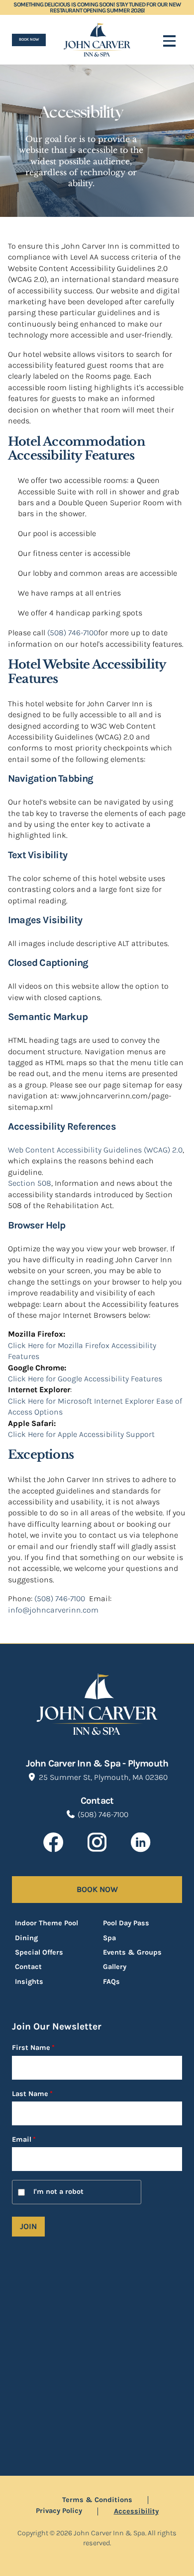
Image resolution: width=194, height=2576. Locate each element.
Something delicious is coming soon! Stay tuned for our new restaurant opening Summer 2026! (97, 7)
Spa (109, 1938)
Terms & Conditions (97, 2500)
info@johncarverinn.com (53, 1610)
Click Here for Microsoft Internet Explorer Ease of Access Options (95, 1406)
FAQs (111, 1982)
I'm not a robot (58, 2192)
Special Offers (39, 1952)
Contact (28, 1967)
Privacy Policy (59, 2511)
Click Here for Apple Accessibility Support (81, 1434)
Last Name (32, 2094)
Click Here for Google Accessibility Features (85, 1379)
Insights (29, 1982)
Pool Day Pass (126, 1923)
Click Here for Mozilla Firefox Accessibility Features (82, 1351)
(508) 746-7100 (73, 633)
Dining (26, 1938)
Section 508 (30, 1183)
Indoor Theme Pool (47, 1923)
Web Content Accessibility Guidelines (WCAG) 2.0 (95, 1150)
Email (30, 2140)
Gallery (115, 1967)
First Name (33, 2048)
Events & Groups (132, 1952)
